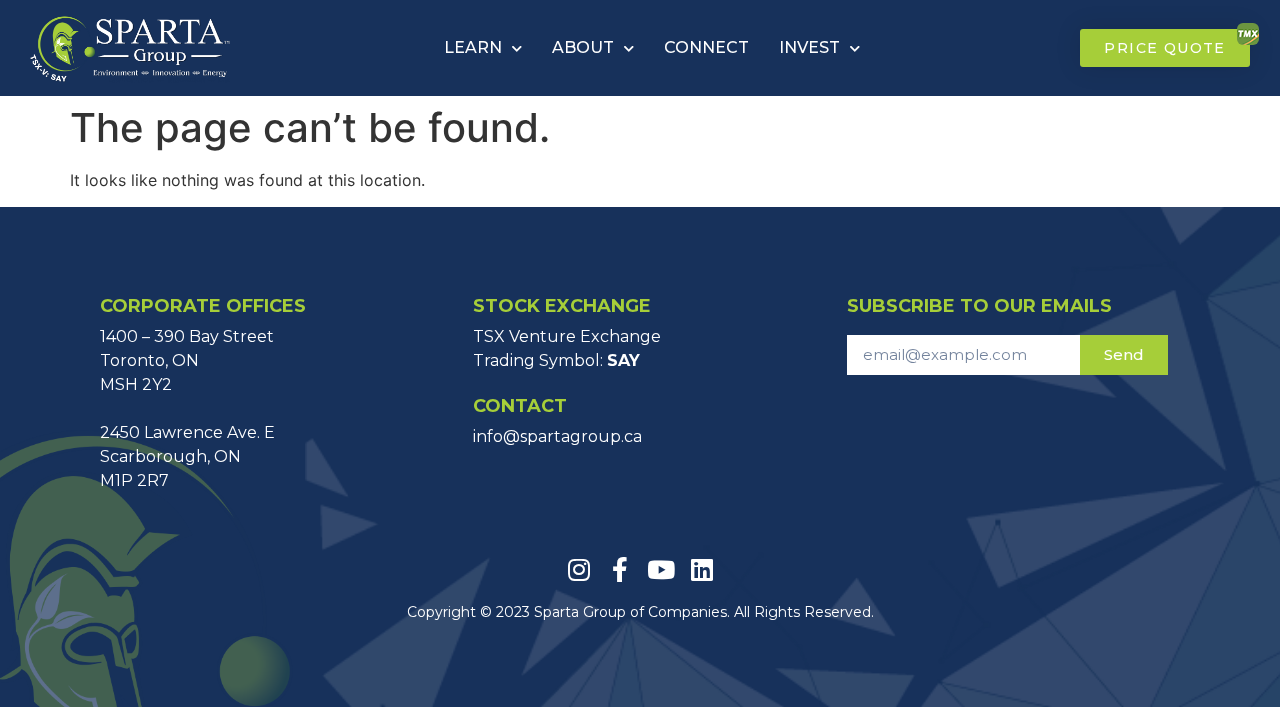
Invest (809, 47)
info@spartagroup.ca (557, 436)
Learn (473, 47)
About (583, 47)
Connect (706, 47)
